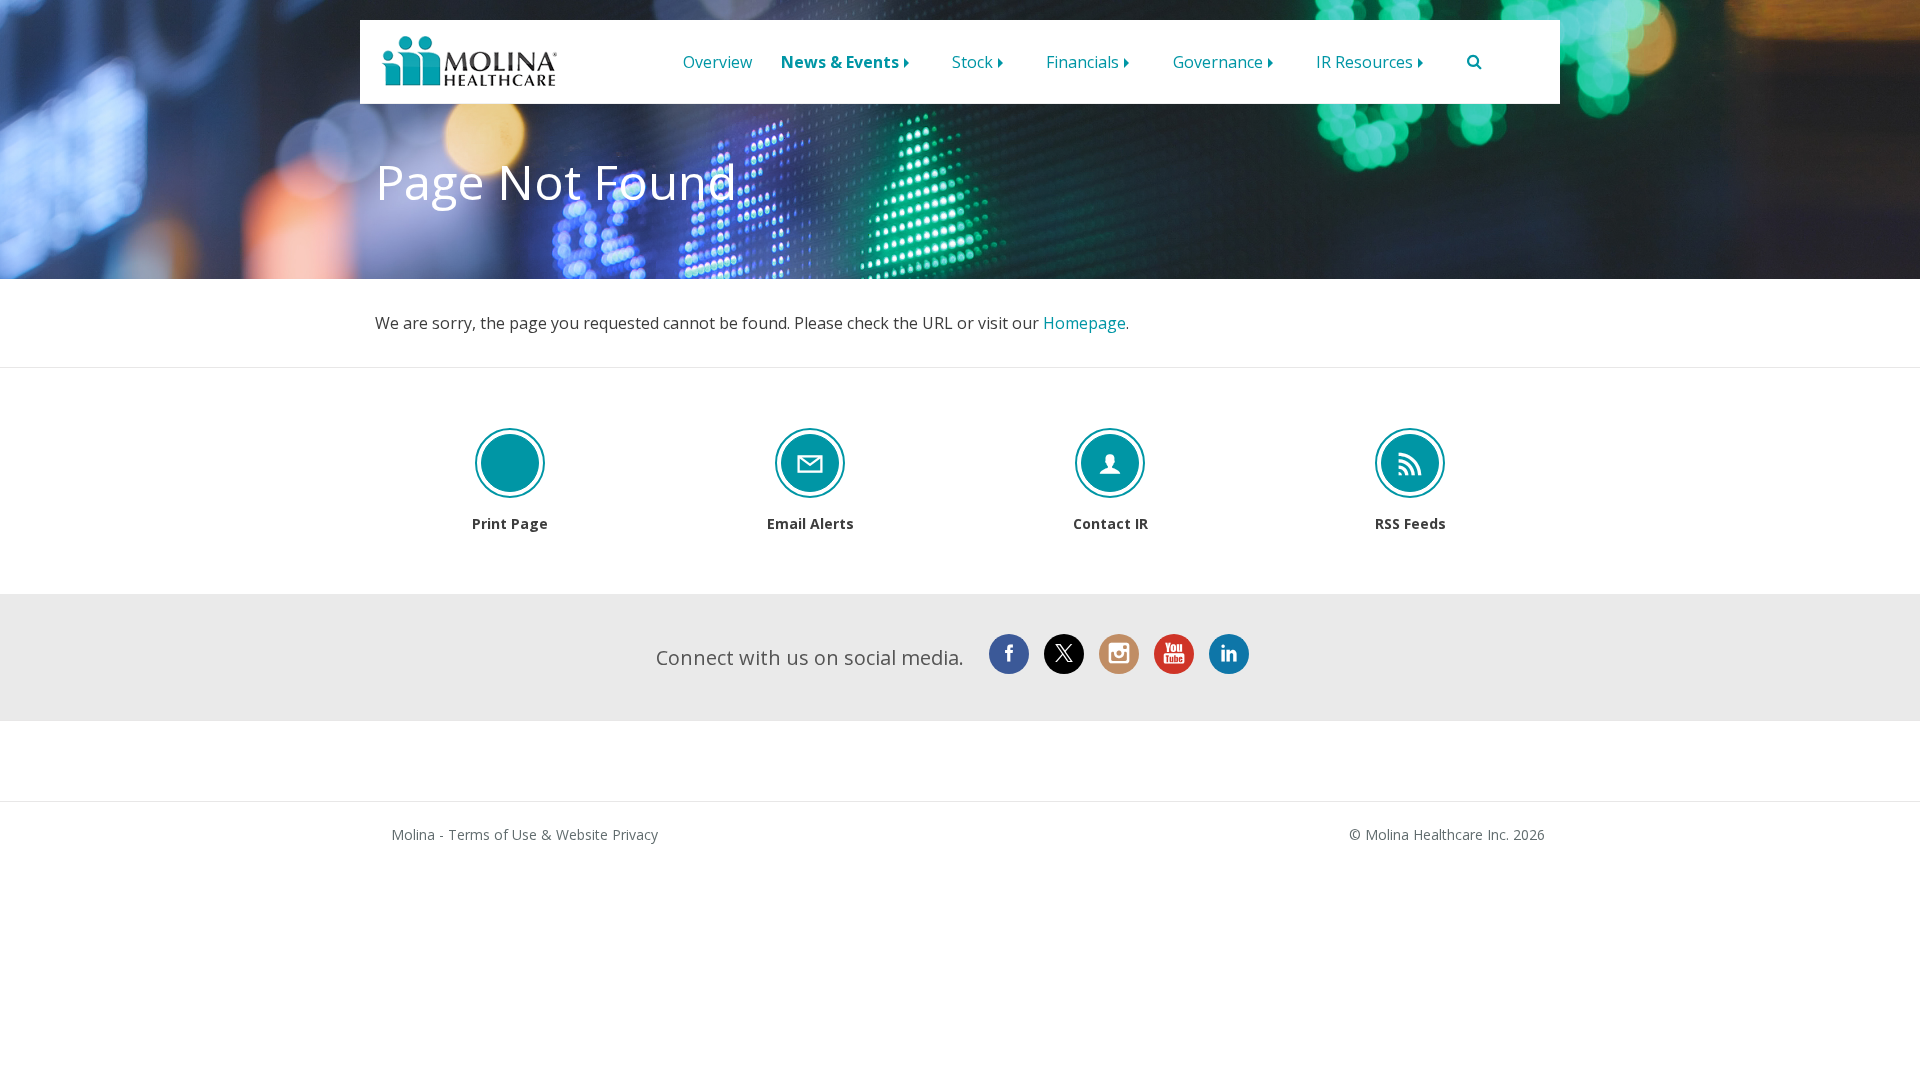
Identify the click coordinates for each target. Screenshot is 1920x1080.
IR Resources (1364, 62)
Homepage (1084, 323)
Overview (717, 62)
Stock (972, 62)
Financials (1082, 62)
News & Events (840, 62)
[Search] (1466, 62)
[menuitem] (717, 57)
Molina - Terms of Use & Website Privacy (524, 835)
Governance (1218, 62)
